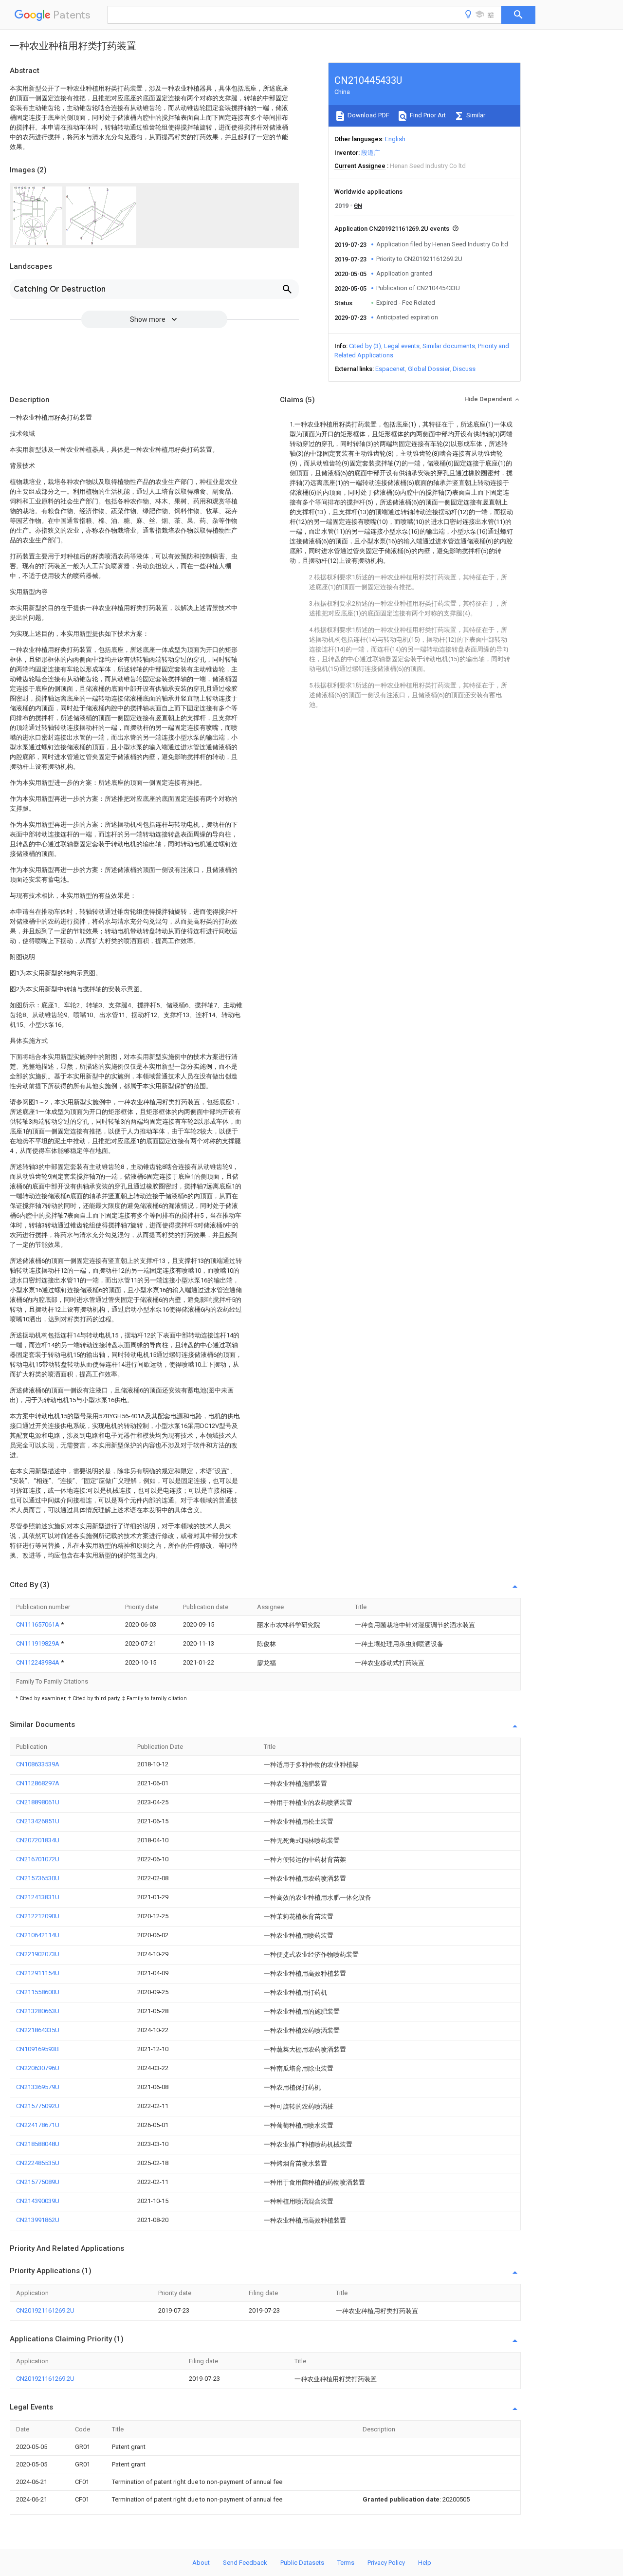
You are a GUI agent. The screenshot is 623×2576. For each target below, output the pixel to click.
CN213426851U (38, 1821)
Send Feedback (245, 2563)
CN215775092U (38, 2106)
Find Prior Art (427, 115)
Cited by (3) (365, 346)
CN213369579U (38, 2087)
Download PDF (368, 115)
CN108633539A (38, 1764)
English (395, 139)
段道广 (371, 153)
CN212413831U (38, 1897)
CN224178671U (38, 2125)
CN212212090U (38, 1916)
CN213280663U (38, 2011)
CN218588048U (38, 2144)
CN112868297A (38, 1783)
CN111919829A (38, 1643)
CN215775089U (38, 2182)
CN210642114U (38, 1935)
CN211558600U (38, 1992)
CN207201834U (38, 1840)
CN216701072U (38, 1859)
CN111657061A (38, 1624)
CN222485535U (38, 2163)
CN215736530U (38, 1878)
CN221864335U (38, 2030)
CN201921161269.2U (45, 2310)
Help (425, 2563)
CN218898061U (38, 1802)
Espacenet (390, 369)
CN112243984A (38, 1662)
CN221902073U (38, 1954)
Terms (346, 2563)
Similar (475, 115)
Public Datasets (302, 2563)
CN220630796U (38, 2068)
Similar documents (449, 346)
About (201, 2563)
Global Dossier (429, 369)
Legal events (402, 346)
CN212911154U (38, 1973)
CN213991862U (38, 2220)
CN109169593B (37, 2049)
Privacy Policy (386, 2563)
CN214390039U (38, 2201)
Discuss (464, 369)
